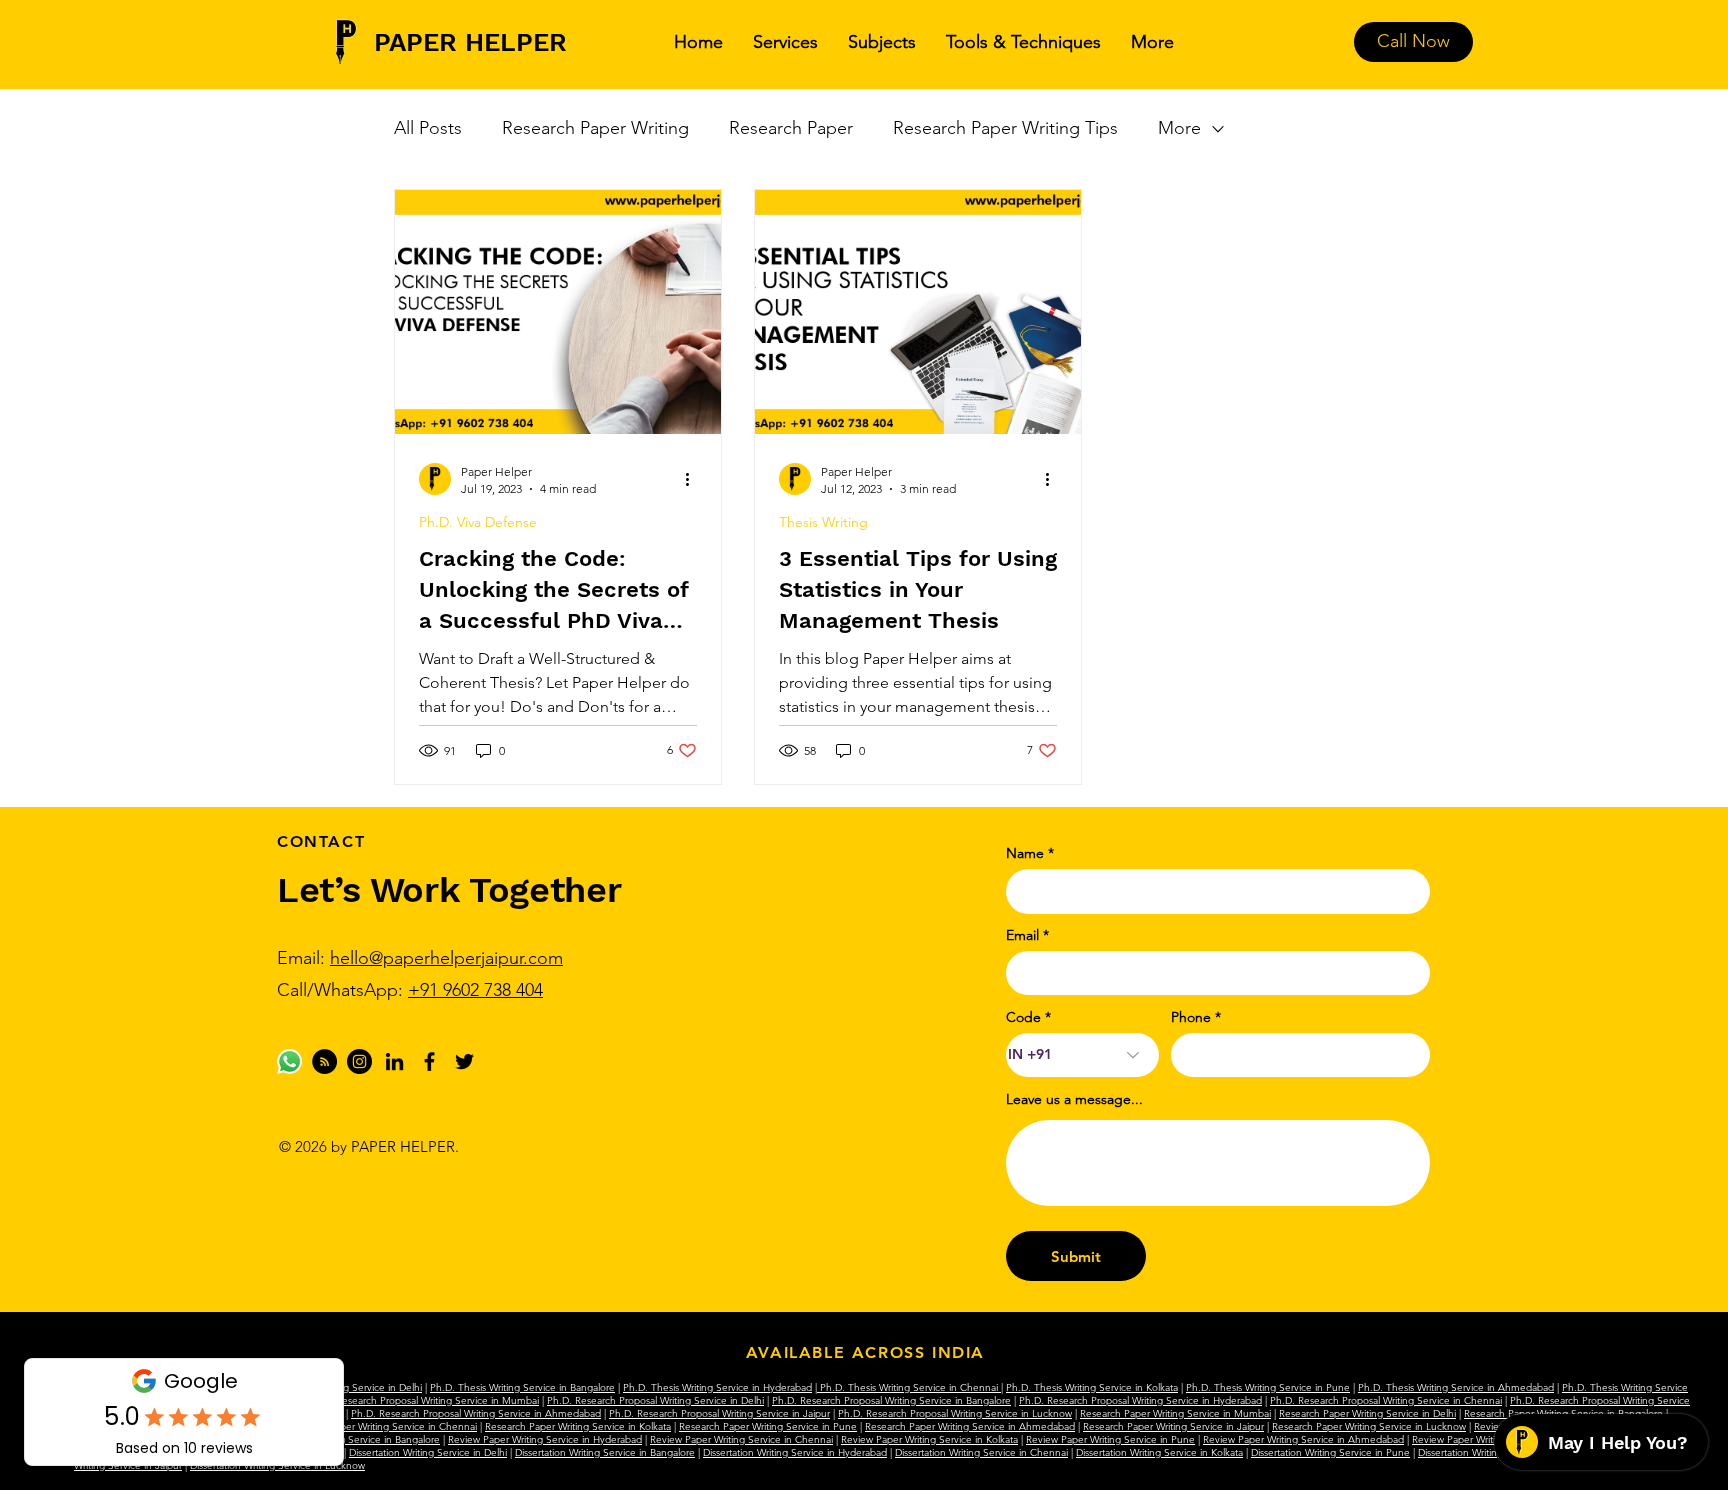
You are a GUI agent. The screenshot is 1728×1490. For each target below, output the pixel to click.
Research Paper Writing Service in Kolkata (578, 1426)
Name (1025, 853)
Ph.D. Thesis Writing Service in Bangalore (522, 1387)
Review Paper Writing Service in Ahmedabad (1303, 1439)
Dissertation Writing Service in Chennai (981, 1452)
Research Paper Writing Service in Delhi (1367, 1413)
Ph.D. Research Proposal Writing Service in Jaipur (719, 1413)
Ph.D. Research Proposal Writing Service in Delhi (655, 1400)
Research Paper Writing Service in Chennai (381, 1426)
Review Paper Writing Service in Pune (1110, 1439)
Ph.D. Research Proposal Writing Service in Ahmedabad (476, 1413)
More (1179, 128)
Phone (1191, 1017)
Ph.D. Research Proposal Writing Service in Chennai (1386, 1400)
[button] (785, 42)
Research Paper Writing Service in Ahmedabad (970, 1426)
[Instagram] (359, 1061)
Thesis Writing (823, 522)
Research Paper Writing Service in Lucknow (1369, 1426)
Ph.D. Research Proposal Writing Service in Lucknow (955, 1413)
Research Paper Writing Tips (1005, 128)
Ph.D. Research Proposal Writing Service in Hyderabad (1140, 1400)
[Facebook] (429, 1061)
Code (1023, 1017)
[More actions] (694, 479)
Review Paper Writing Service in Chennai (741, 1439)
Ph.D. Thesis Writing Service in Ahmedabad (1456, 1387)
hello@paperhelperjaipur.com (446, 958)
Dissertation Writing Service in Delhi (428, 1452)
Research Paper (791, 128)
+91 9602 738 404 (475, 990)
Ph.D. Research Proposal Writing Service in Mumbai (423, 1400)
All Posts (428, 128)
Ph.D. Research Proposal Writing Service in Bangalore (891, 1400)
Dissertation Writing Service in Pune (1330, 1452)
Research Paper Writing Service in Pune (768, 1426)
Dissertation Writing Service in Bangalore (605, 1452)
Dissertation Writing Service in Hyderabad (795, 1452)
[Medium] (324, 1061)
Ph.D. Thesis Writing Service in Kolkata (1092, 1387)
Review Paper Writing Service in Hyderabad (545, 1439)
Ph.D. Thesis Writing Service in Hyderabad (717, 1387)
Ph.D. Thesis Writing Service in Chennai (909, 1387)
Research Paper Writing (595, 128)
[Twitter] (464, 1061)
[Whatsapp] (289, 1061)
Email (1022, 935)
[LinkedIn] (394, 1061)
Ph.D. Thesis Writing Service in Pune (1268, 1387)
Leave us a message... (1074, 1099)
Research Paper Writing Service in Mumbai (1175, 1413)
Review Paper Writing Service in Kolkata (929, 1439)
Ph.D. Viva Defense (478, 522)
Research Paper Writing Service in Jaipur (1173, 1426)
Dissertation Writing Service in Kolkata (1159, 1452)
